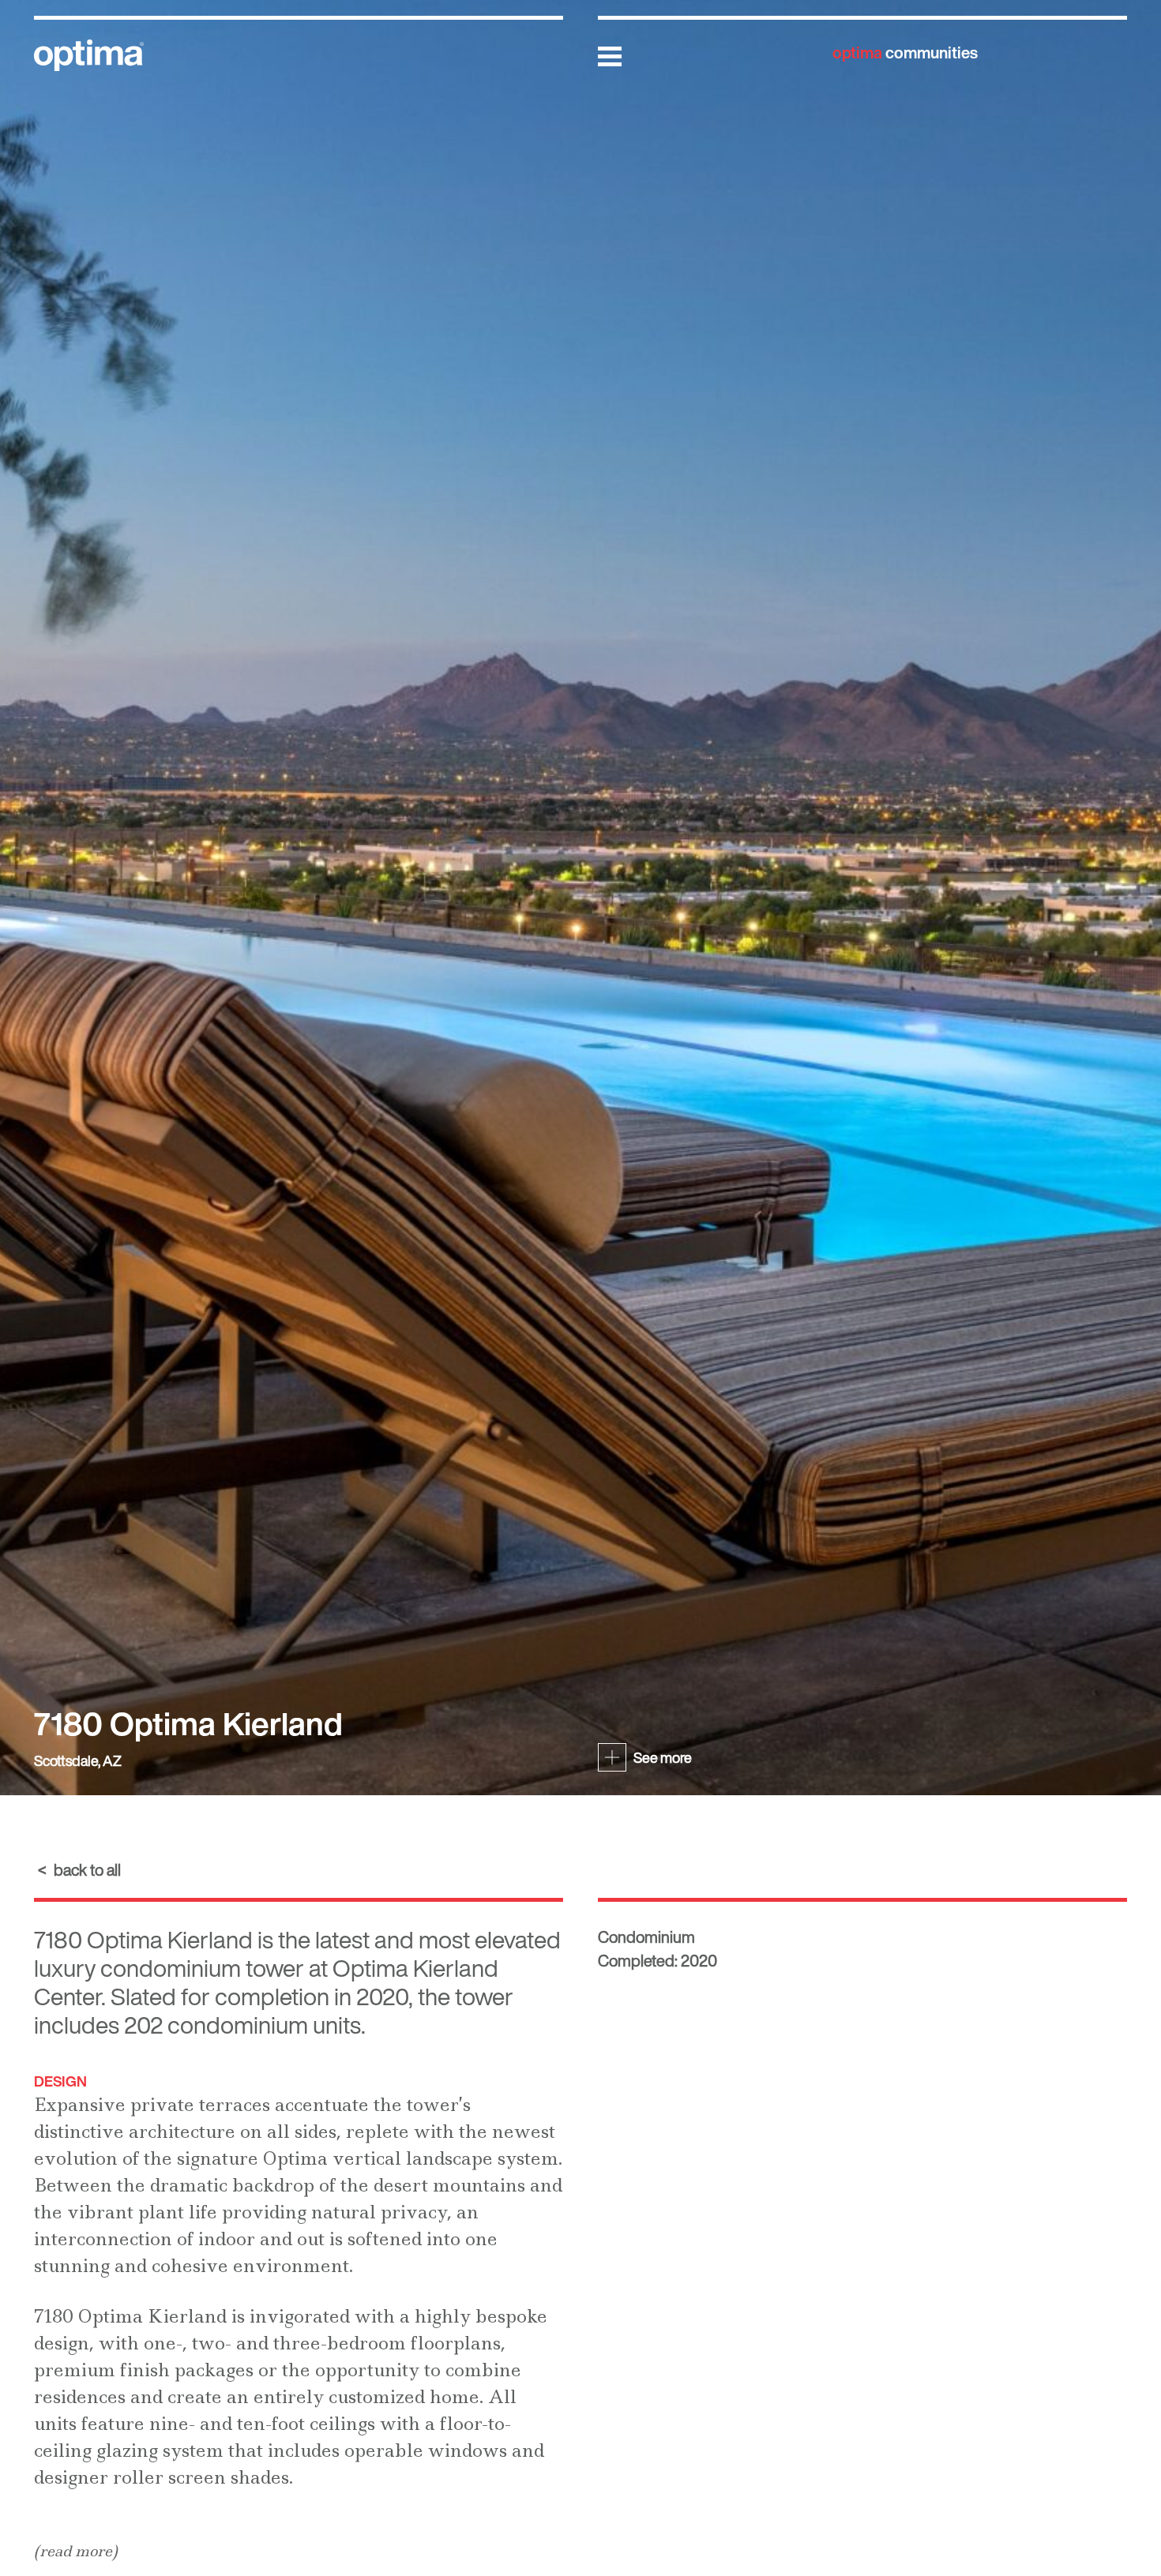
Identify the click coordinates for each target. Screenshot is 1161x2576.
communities (905, 52)
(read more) (76, 2551)
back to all (87, 1870)
